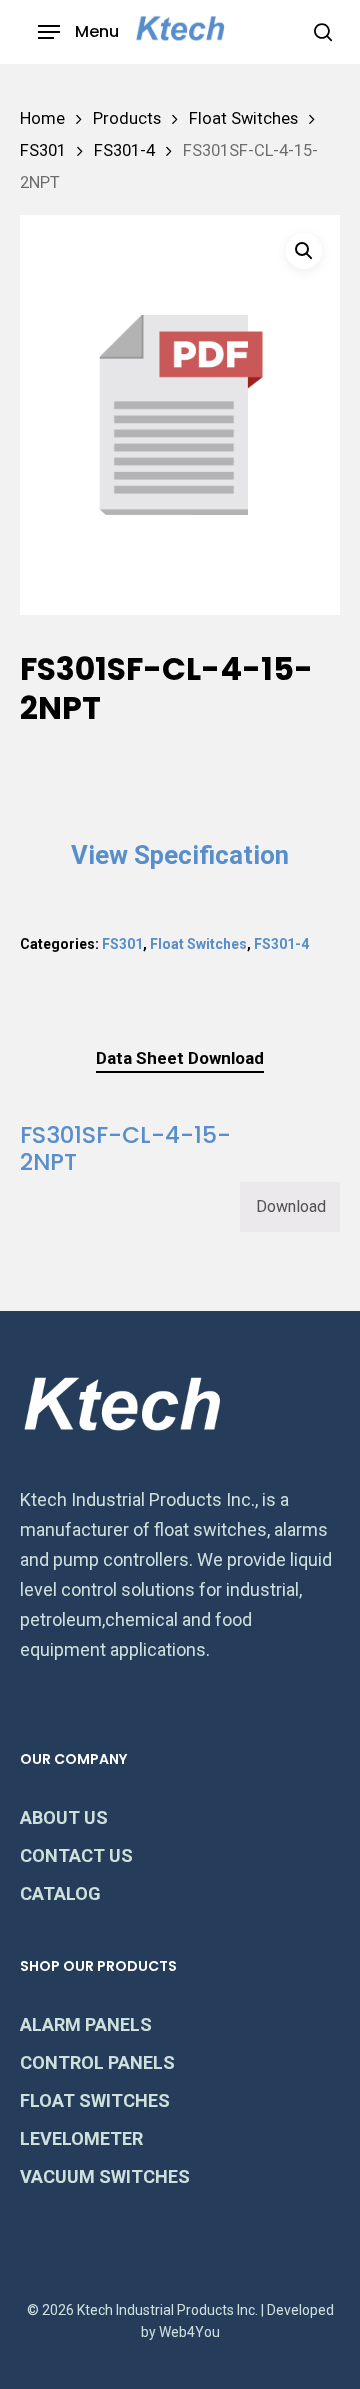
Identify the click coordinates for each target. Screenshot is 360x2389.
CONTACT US (76, 1855)
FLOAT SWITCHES (95, 2100)
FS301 (43, 150)
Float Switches (243, 118)
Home (42, 118)
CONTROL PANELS (97, 2062)
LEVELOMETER (81, 2138)
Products (127, 118)
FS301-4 (124, 150)
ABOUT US (64, 1817)
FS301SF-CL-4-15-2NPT (125, 1148)
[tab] (180, 1058)
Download (291, 1206)
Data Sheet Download (180, 1058)
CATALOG (60, 1893)
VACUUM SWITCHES (105, 2176)
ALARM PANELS (86, 2024)
